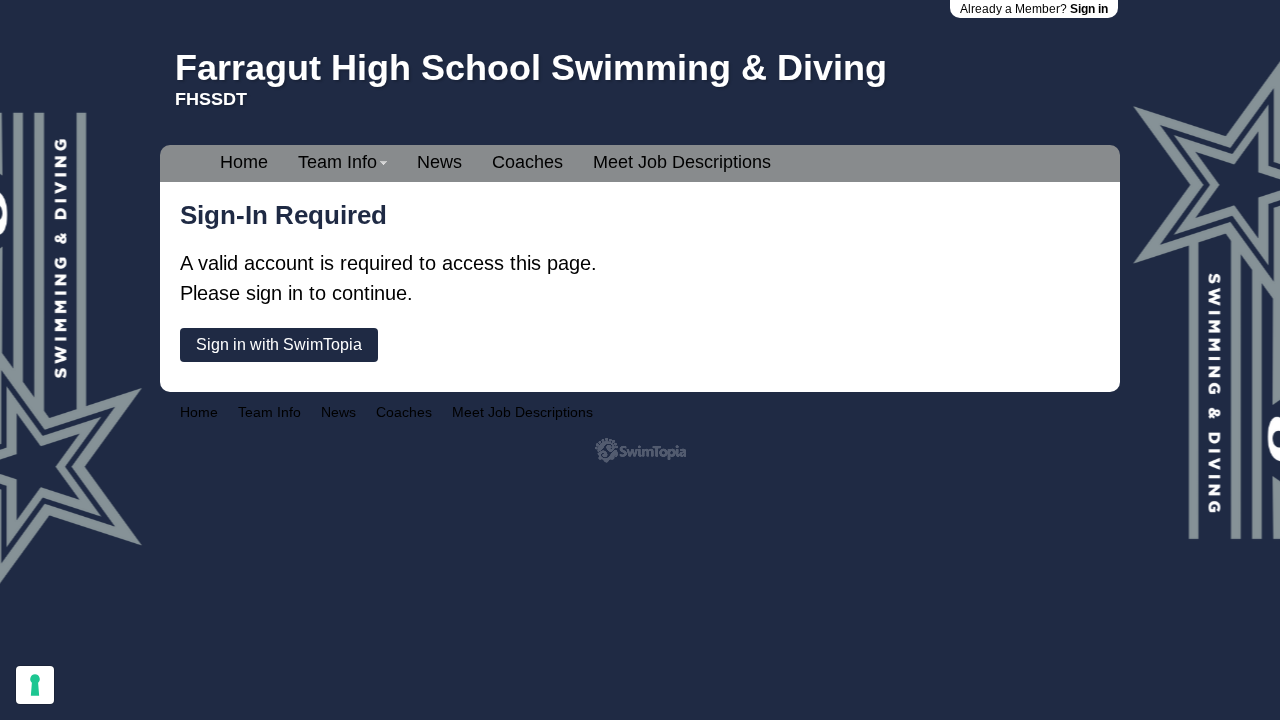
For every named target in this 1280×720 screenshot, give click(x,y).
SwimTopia (640, 450)
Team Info (337, 162)
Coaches (527, 162)
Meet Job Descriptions (682, 162)
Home (244, 162)
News (439, 162)
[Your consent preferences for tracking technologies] (35, 685)
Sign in (1089, 9)
